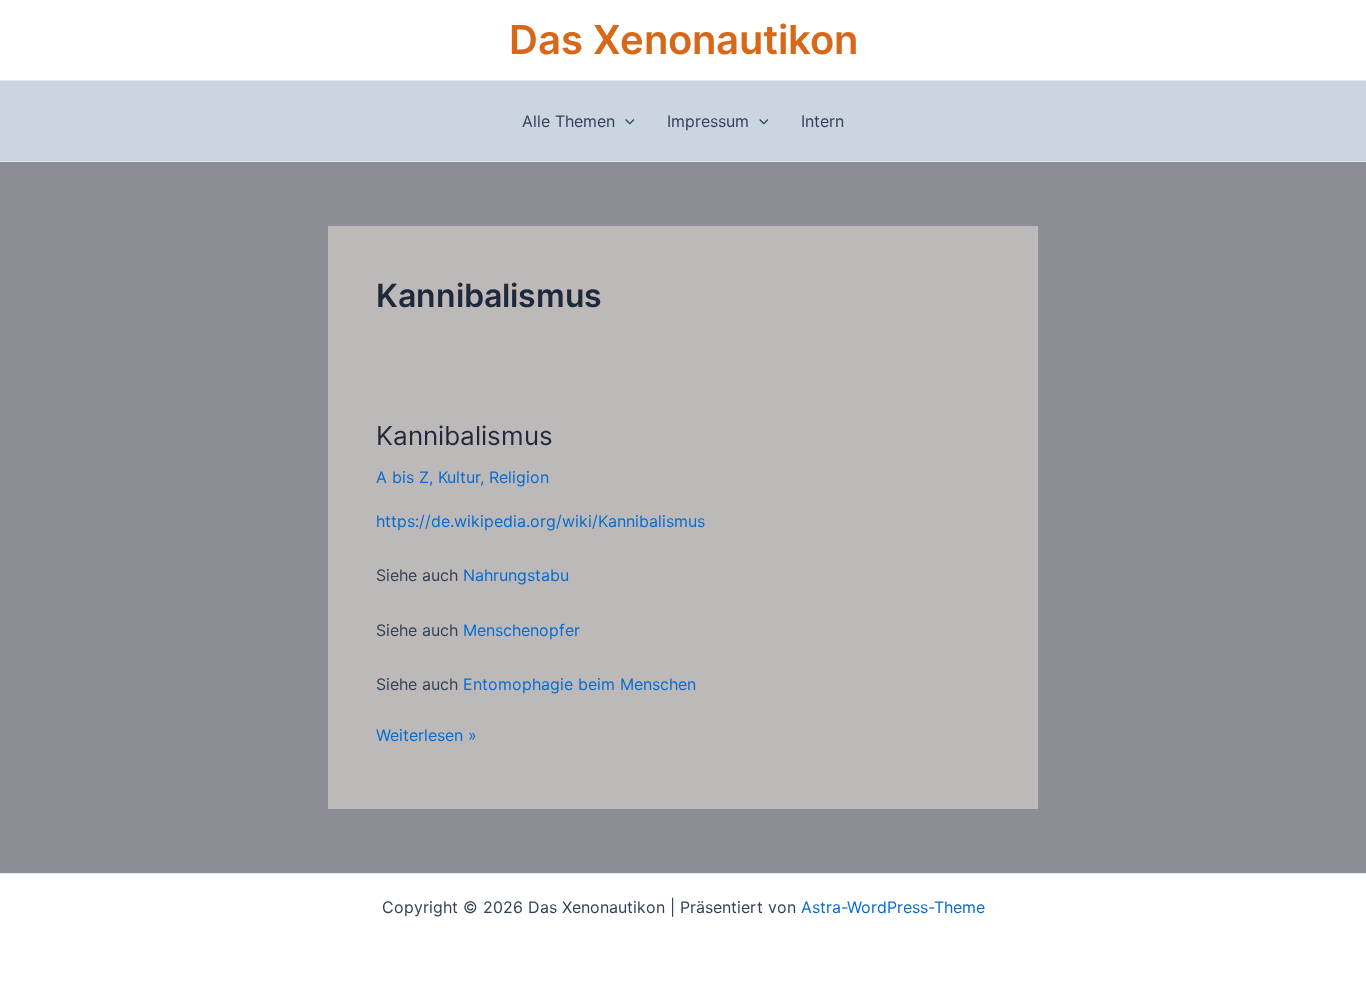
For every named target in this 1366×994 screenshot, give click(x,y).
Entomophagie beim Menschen (579, 684)
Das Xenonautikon (683, 39)
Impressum (708, 121)
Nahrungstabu (516, 575)
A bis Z (402, 477)
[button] (625, 121)
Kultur (459, 477)
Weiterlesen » (426, 734)
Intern (822, 121)
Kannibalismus (464, 435)
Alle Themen (568, 121)
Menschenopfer (521, 630)
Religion (519, 477)
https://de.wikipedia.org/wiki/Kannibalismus (540, 521)
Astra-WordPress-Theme (893, 907)
